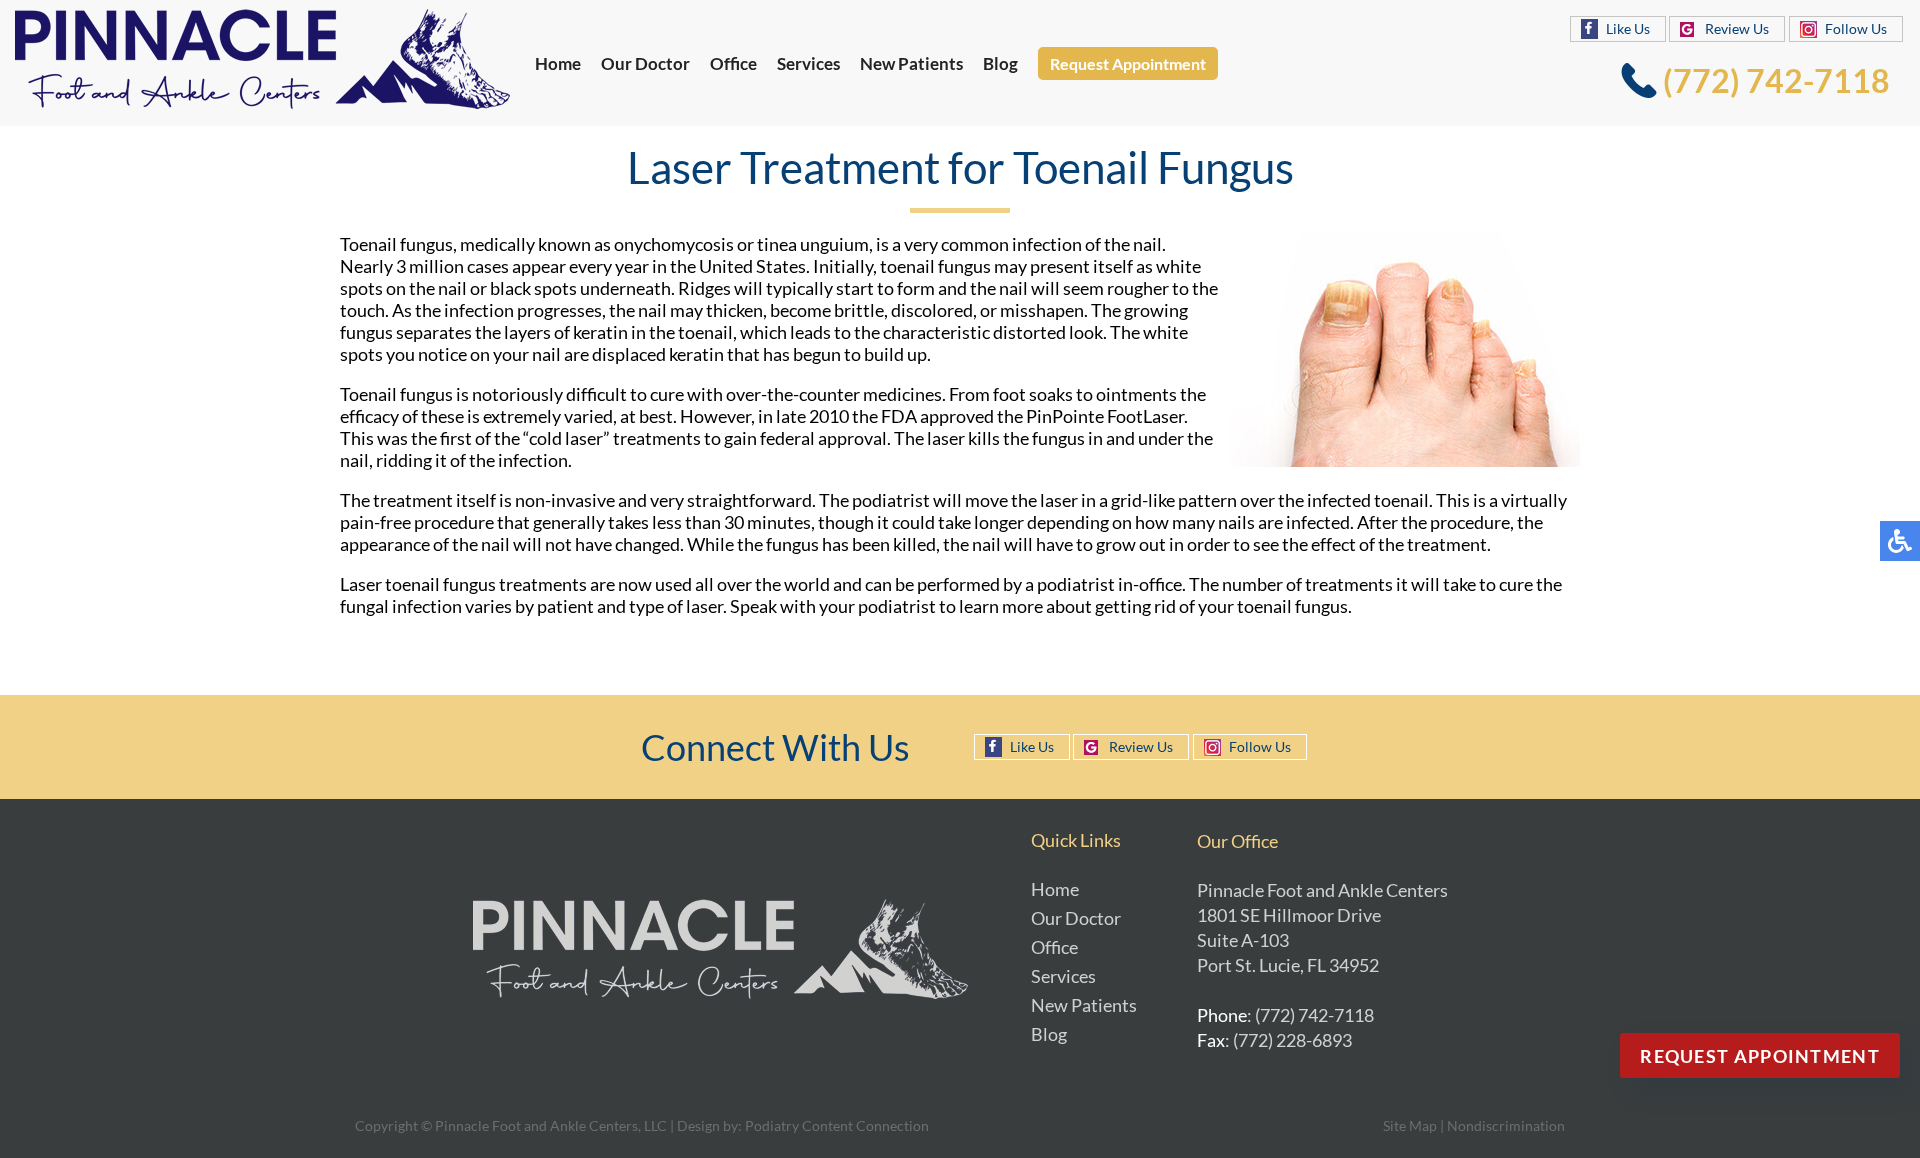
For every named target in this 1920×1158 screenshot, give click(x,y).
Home (558, 63)
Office (733, 63)
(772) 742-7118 (1776, 80)
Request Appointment (1128, 63)
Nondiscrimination (1506, 1125)
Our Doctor (645, 63)
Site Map (1410, 1125)
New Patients (911, 63)
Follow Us (1856, 28)
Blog (1000, 63)
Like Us (1628, 28)
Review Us (1737, 28)
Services (808, 63)
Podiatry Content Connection (837, 1125)
